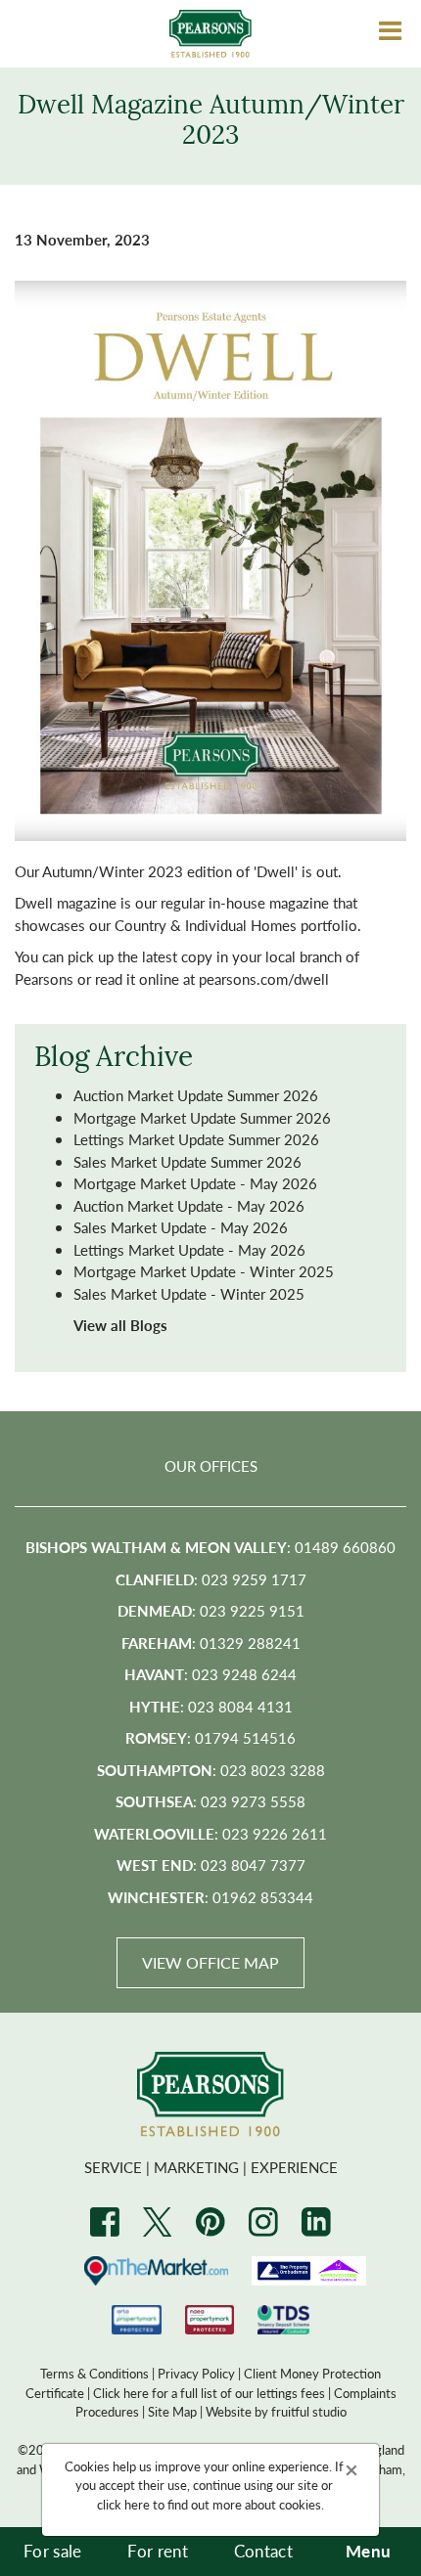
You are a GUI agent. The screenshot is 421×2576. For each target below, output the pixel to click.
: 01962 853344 (210, 1897)
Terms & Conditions (94, 2373)
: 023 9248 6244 (210, 1674)
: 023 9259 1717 (211, 1579)
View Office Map (210, 1962)
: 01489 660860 (210, 1547)
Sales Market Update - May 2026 (181, 1227)
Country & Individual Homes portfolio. (238, 925)
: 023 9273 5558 (210, 1801)
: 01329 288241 (211, 1643)
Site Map (172, 2411)
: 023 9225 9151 (211, 1610)
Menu (368, 2551)
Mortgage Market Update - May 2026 (195, 1183)
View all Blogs (120, 1325)
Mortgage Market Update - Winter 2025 (204, 1271)
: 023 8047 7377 (211, 1865)
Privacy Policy (196, 2373)
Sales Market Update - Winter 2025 (189, 1293)
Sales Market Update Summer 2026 (187, 1161)
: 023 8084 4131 (211, 1706)
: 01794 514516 (210, 1737)
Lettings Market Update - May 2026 (189, 1249)
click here (123, 2504)
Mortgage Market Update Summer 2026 (202, 1117)
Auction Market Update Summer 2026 (196, 1095)
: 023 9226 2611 (210, 1833)
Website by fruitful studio (276, 2411)
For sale (53, 2551)
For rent (158, 2551)
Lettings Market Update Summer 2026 (196, 1139)
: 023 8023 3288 (211, 1770)
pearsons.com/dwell (264, 978)
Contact (263, 2551)
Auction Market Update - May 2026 (189, 1205)
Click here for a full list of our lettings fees (209, 2393)
